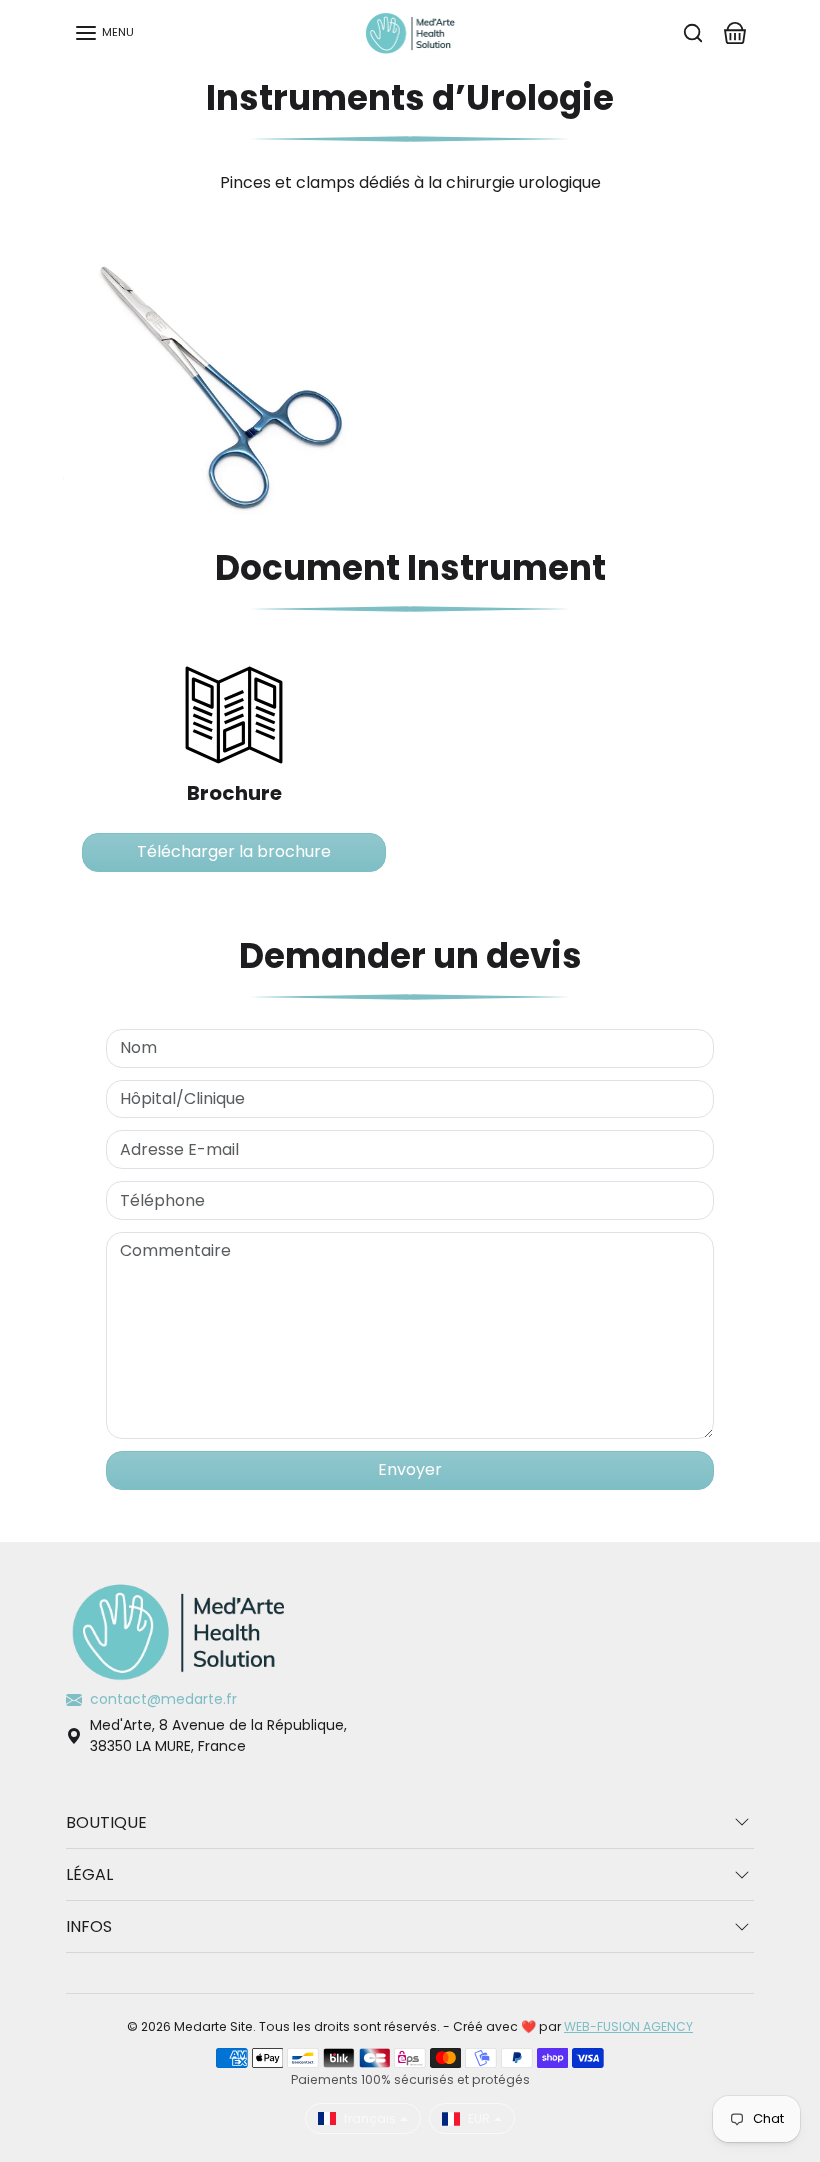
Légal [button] (89, 1874)
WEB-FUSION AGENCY (628, 2026)
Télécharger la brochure (234, 851)
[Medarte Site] (410, 31)
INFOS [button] (89, 1926)
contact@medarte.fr (163, 1699)
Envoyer (410, 1469)
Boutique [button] (106, 1822)
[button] (104, 33)
